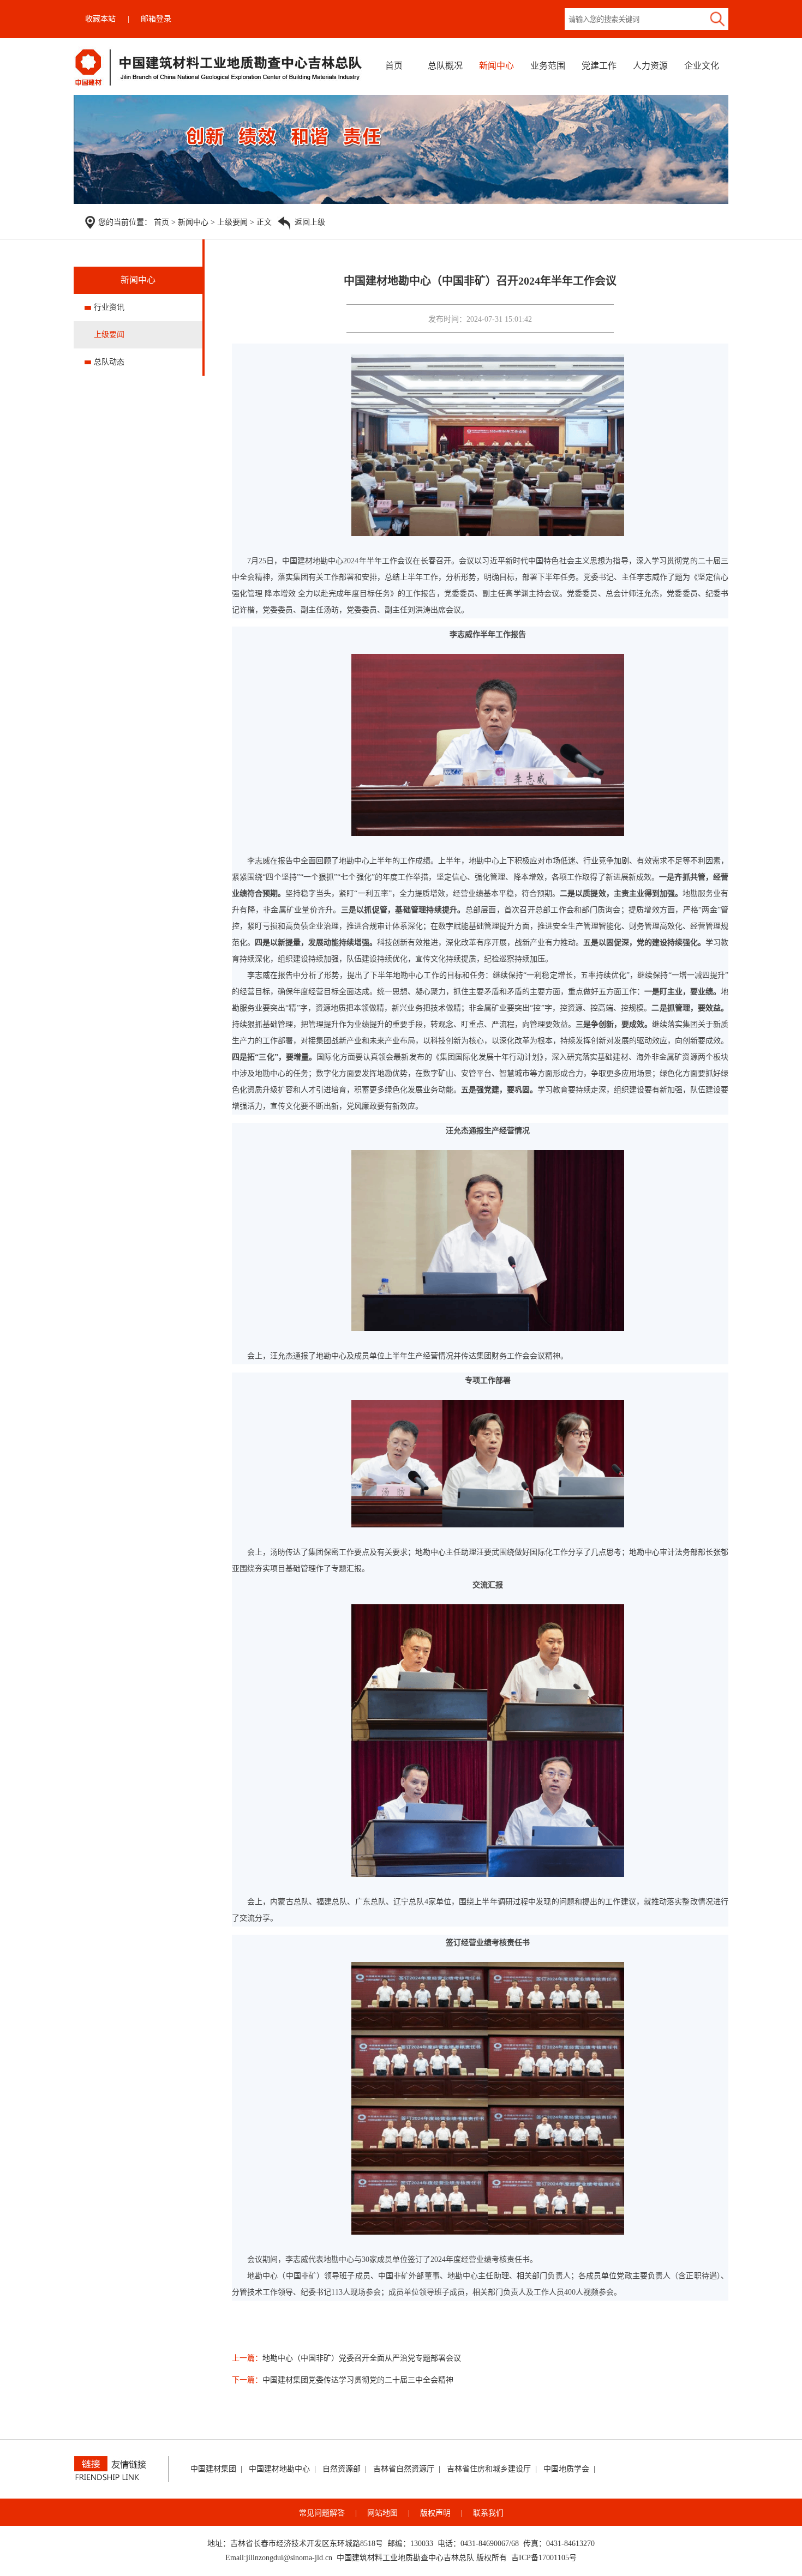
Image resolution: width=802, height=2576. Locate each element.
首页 (394, 66)
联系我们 (488, 2513)
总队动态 (109, 362)
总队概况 (445, 66)
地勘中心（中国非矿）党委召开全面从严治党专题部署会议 (362, 2358)
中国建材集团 (213, 2469)
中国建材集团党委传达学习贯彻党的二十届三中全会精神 (358, 2380)
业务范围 (548, 66)
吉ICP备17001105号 (544, 2558)
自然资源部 (342, 2469)
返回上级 (310, 222)
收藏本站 (100, 19)
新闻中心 (496, 66)
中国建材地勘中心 (279, 2469)
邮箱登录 (156, 19)
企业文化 (702, 66)
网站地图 (382, 2513)
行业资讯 (109, 307)
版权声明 (435, 2513)
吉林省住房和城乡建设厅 (489, 2469)
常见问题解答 (322, 2513)
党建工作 (599, 66)
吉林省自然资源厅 (404, 2469)
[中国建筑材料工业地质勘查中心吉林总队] (219, 85)
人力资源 (650, 66)
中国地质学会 (566, 2469)
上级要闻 (232, 222)
